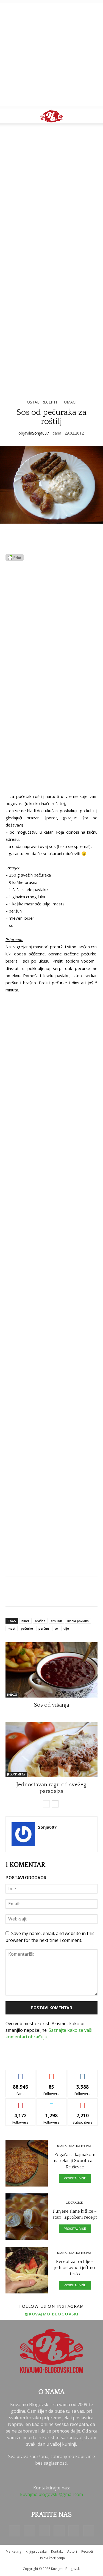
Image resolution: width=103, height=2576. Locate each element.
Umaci (70, 402)
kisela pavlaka (78, 1621)
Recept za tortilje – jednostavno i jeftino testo (75, 2268)
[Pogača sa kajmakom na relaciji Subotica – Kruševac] (27, 2163)
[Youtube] (89, 2531)
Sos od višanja (52, 1705)
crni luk (56, 1621)
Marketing (13, 2551)
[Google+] (29, 2531)
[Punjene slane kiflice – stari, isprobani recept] (27, 2217)
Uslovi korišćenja (52, 2558)
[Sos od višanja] (51, 1670)
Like (20, 2074)
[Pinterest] (59, 2531)
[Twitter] (74, 2531)
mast (12, 1628)
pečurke (27, 1628)
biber (25, 1621)
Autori (72, 2551)
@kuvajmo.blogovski (52, 2314)
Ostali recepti (42, 402)
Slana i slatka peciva (74, 2146)
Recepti (87, 2551)
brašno (40, 1621)
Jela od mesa (16, 1775)
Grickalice (74, 2203)
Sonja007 (41, 433)
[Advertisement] (51, 54)
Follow (51, 2074)
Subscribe (83, 2103)
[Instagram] (44, 2531)
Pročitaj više (75, 2178)
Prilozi (12, 1695)
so (56, 1628)
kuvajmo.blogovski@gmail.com (51, 2494)
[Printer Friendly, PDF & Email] (15, 559)
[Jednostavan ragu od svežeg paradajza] (51, 1750)
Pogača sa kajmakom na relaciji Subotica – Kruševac (75, 2161)
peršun (44, 1628)
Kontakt (57, 2551)
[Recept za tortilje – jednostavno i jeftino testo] (27, 2270)
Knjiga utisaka (36, 2551)
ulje (66, 1628)
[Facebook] (15, 2531)
